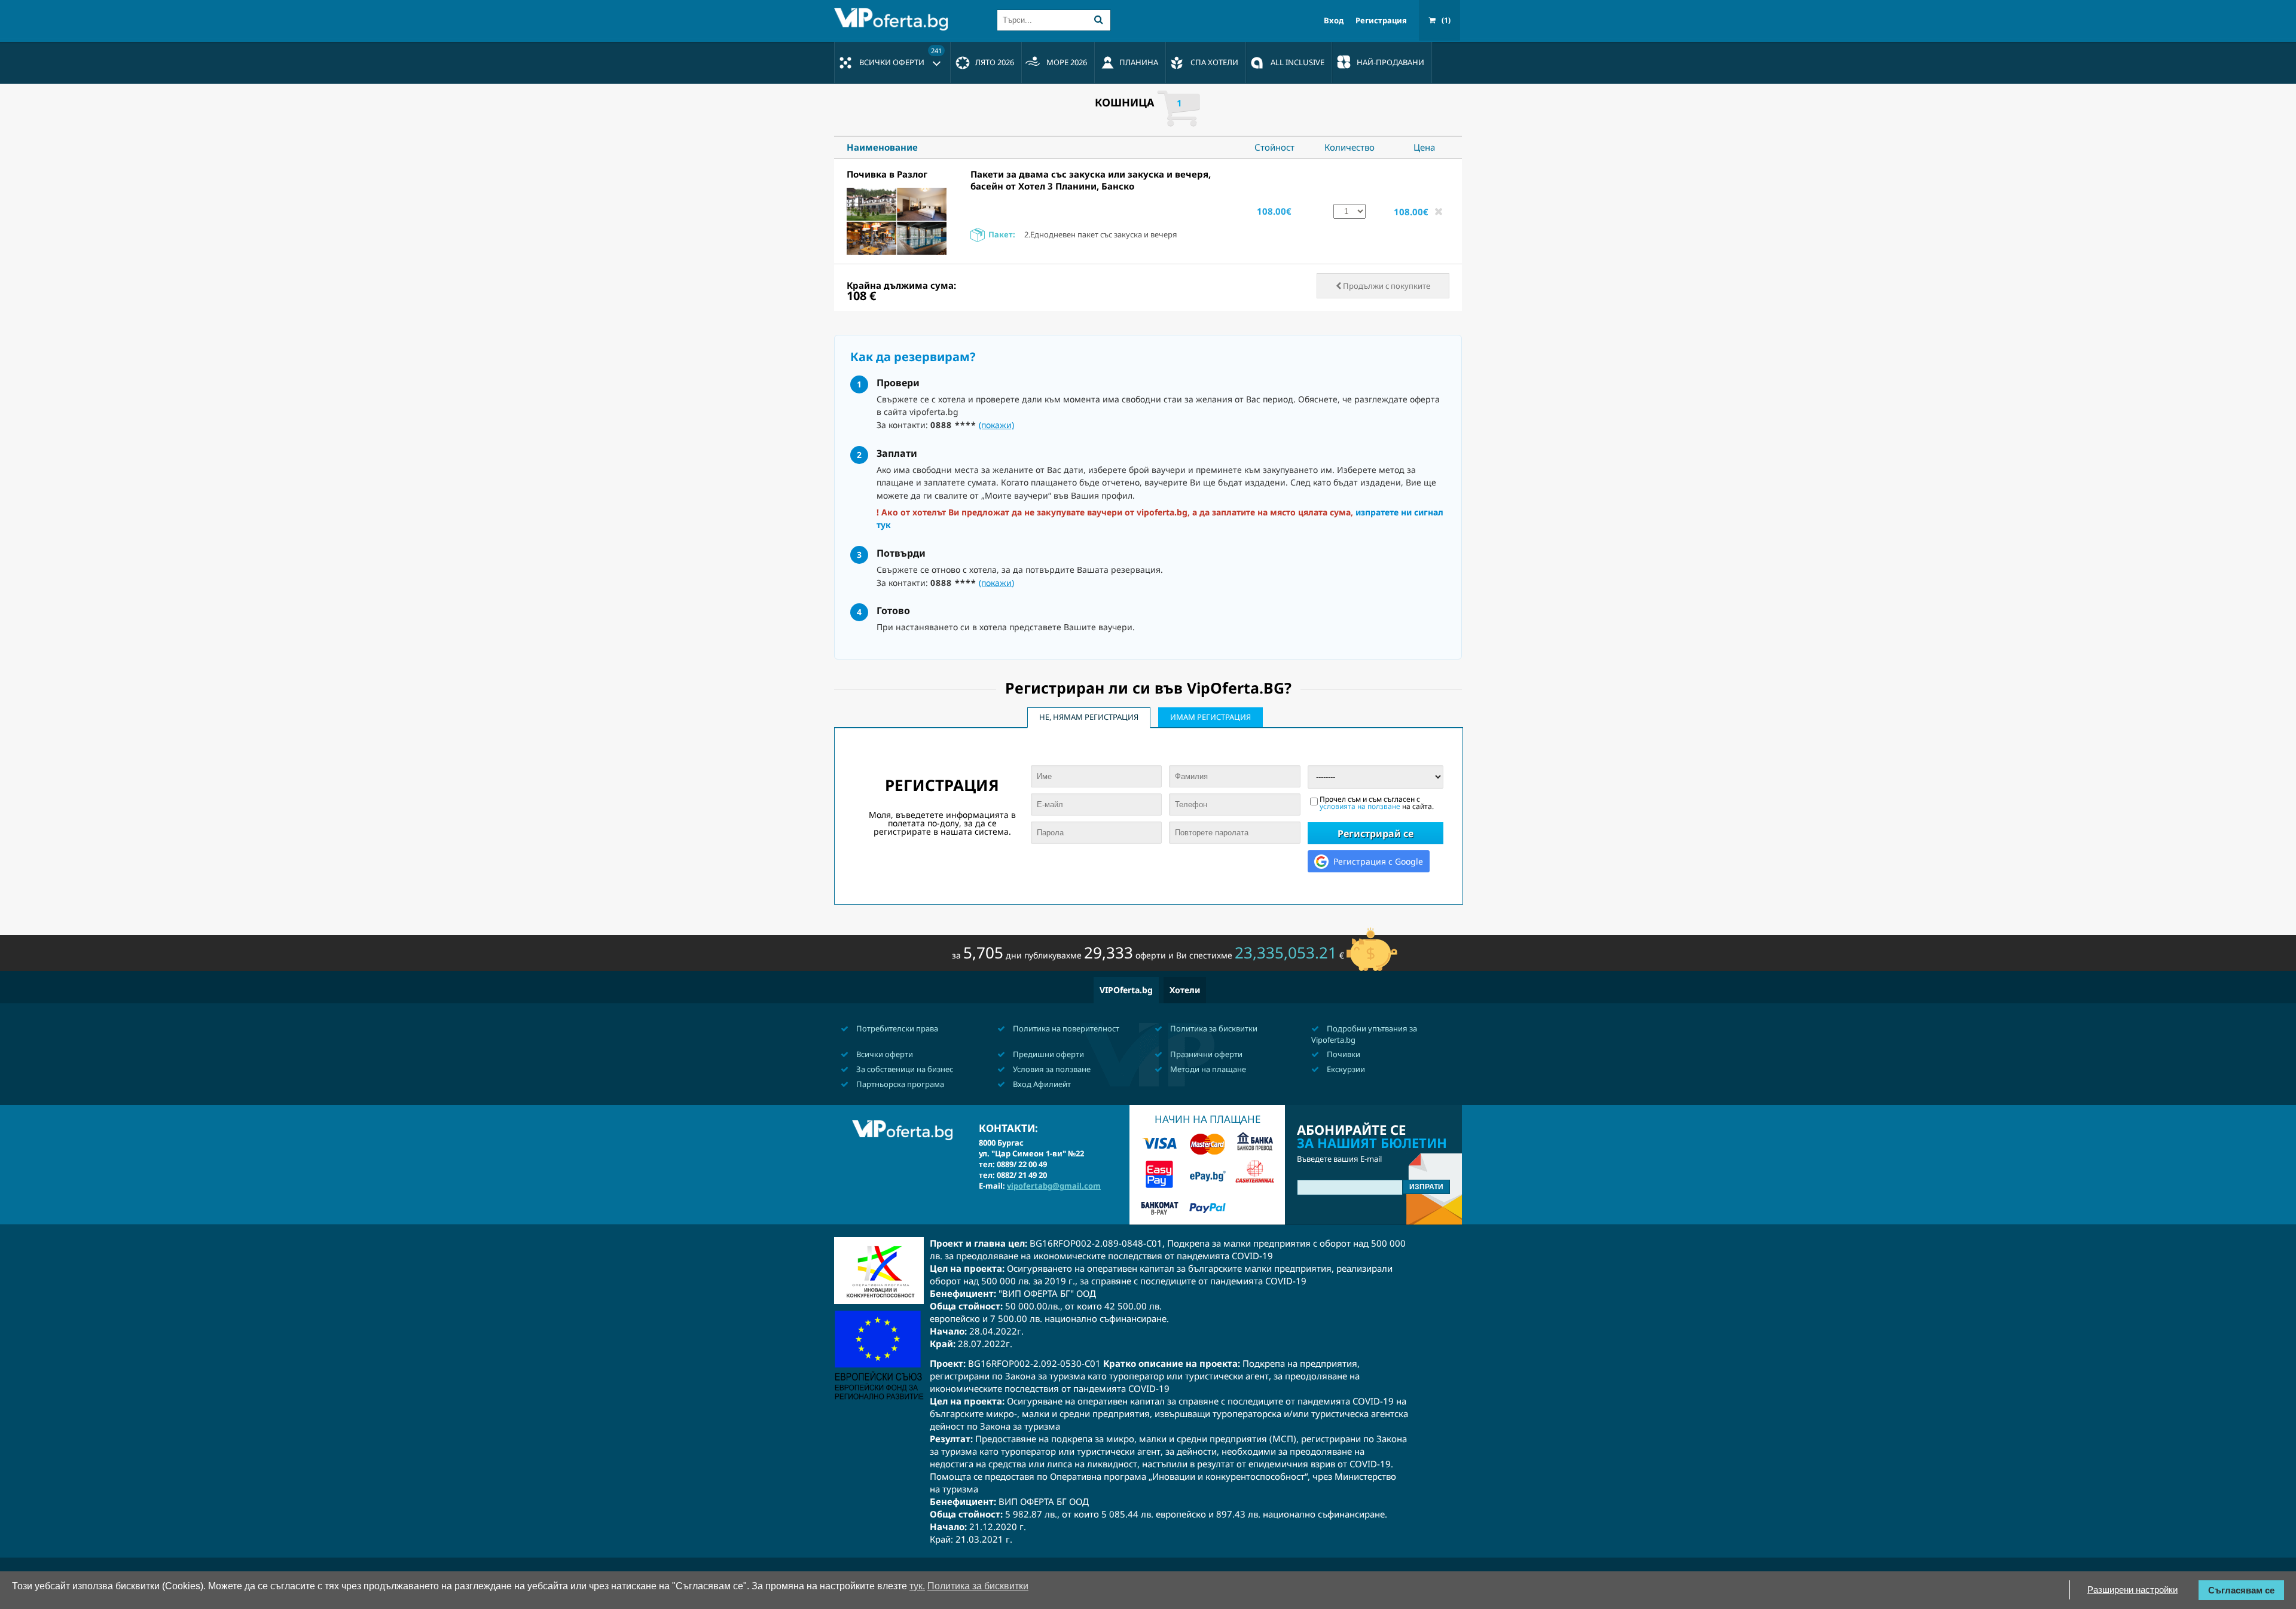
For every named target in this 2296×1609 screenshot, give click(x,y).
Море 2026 (1067, 62)
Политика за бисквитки (1213, 1028)
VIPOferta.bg (1126, 990)
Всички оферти (900, 57)
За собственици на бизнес (904, 1069)
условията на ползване (1360, 806)
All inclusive (1297, 62)
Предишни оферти (1048, 1054)
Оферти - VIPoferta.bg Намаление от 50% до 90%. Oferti (894, 19)
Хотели (1185, 990)
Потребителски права (896, 1028)
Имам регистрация (1210, 717)
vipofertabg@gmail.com (1054, 1186)
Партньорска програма (899, 1084)
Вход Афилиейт (1041, 1084)
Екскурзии (1345, 1069)
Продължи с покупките (1386, 286)
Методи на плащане (1207, 1069)
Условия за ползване (1051, 1069)
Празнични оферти (1205, 1054)
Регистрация (1381, 21)
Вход (1334, 21)
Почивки (1343, 1054)
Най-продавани (1390, 62)
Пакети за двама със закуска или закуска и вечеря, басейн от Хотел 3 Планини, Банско (1091, 180)
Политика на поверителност (1065, 1028)
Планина (1139, 62)
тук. (917, 1586)
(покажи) (996, 425)
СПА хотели (1214, 62)
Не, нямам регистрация (1089, 717)
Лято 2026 (995, 62)
